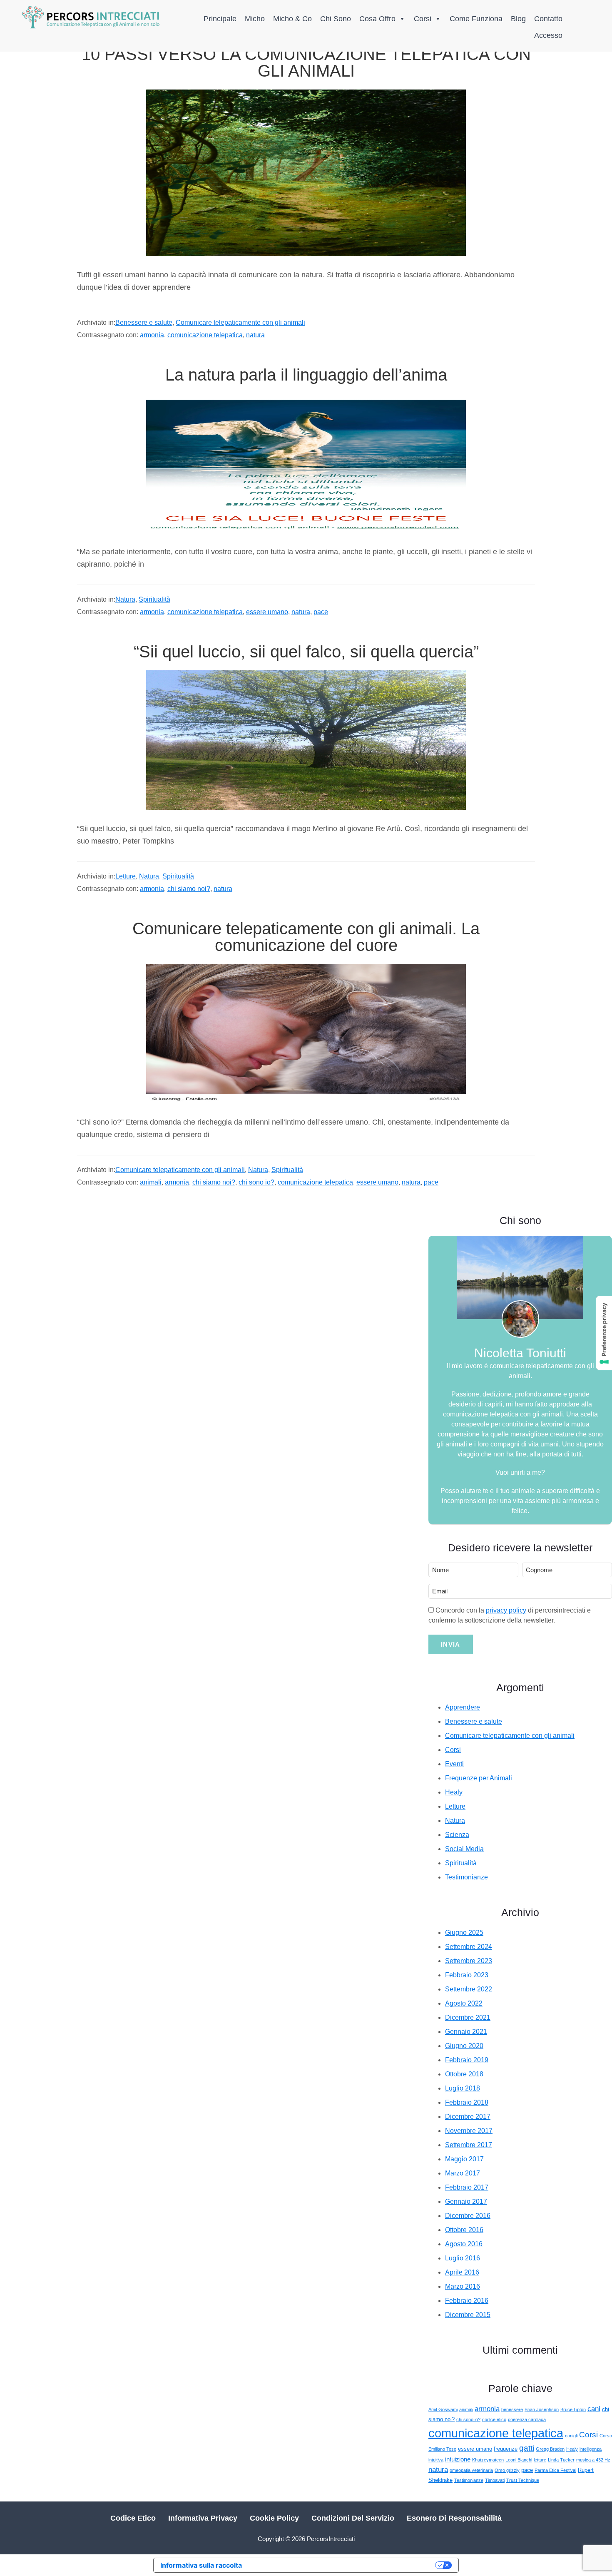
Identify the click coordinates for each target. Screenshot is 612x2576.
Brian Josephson (542, 2409)
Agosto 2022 (464, 2003)
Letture (126, 876)
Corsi (423, 19)
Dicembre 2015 (468, 2315)
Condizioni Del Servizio (353, 2518)
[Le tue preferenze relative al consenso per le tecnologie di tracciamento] (604, 1333)
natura (255, 335)
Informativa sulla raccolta (201, 2565)
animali (151, 1182)
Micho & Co (292, 19)
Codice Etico (133, 2518)
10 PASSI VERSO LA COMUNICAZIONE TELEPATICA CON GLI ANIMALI (306, 62)
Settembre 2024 (469, 1947)
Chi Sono (336, 19)
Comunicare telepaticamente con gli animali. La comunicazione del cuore (306, 937)
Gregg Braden (550, 2449)
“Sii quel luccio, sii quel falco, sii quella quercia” (306, 652)
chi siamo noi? (189, 889)
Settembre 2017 (469, 2145)
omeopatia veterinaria (471, 2470)
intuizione (458, 2459)
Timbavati (495, 2480)
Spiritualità (154, 599)
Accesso (548, 35)
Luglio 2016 (463, 2258)
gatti (527, 2448)
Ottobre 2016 (464, 2230)
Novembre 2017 (469, 2131)
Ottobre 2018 (464, 2074)
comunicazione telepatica (205, 335)
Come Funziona (476, 19)
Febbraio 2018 (467, 2102)
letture (540, 2460)
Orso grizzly (507, 2470)
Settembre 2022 (469, 1989)
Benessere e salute (144, 322)
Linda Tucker (561, 2460)
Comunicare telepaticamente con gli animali (240, 322)
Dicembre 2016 (468, 2216)
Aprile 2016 (462, 2272)
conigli (571, 2436)
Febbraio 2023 (467, 1975)
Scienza (457, 1835)
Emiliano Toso (442, 2449)
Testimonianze (466, 1877)
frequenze (506, 2449)
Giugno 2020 (464, 2046)
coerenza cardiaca (527, 2419)
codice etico (494, 2419)
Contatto (548, 19)
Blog (518, 19)
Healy (454, 1792)
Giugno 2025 (464, 1933)
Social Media (464, 1849)
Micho (255, 19)
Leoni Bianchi (519, 2460)
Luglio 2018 (463, 2088)
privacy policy (506, 1610)
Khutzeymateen (488, 2460)
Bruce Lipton (573, 2409)
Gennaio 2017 (466, 2201)
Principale (220, 19)
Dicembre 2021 (468, 2017)
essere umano (267, 612)
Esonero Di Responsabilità (454, 2518)
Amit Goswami (443, 2409)
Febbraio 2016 (467, 2301)
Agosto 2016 (464, 2244)
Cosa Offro (377, 19)
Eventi (454, 1764)
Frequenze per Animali (479, 1778)
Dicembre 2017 (468, 2117)
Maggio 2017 (464, 2159)
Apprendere (463, 1707)
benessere (512, 2409)
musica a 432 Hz (593, 2460)
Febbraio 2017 (467, 2187)
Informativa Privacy (203, 2518)
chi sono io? (256, 1182)
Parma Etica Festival (555, 2470)
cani (594, 2409)
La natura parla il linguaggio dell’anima (306, 375)
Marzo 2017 (463, 2173)
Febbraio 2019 (467, 2060)
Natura (125, 599)
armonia (152, 335)
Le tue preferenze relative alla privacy (343, 2565)
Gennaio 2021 (466, 2032)
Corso (606, 2436)
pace (321, 612)
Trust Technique (523, 2480)
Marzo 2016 (463, 2286)
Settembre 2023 (469, 1961)
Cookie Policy (274, 2518)
